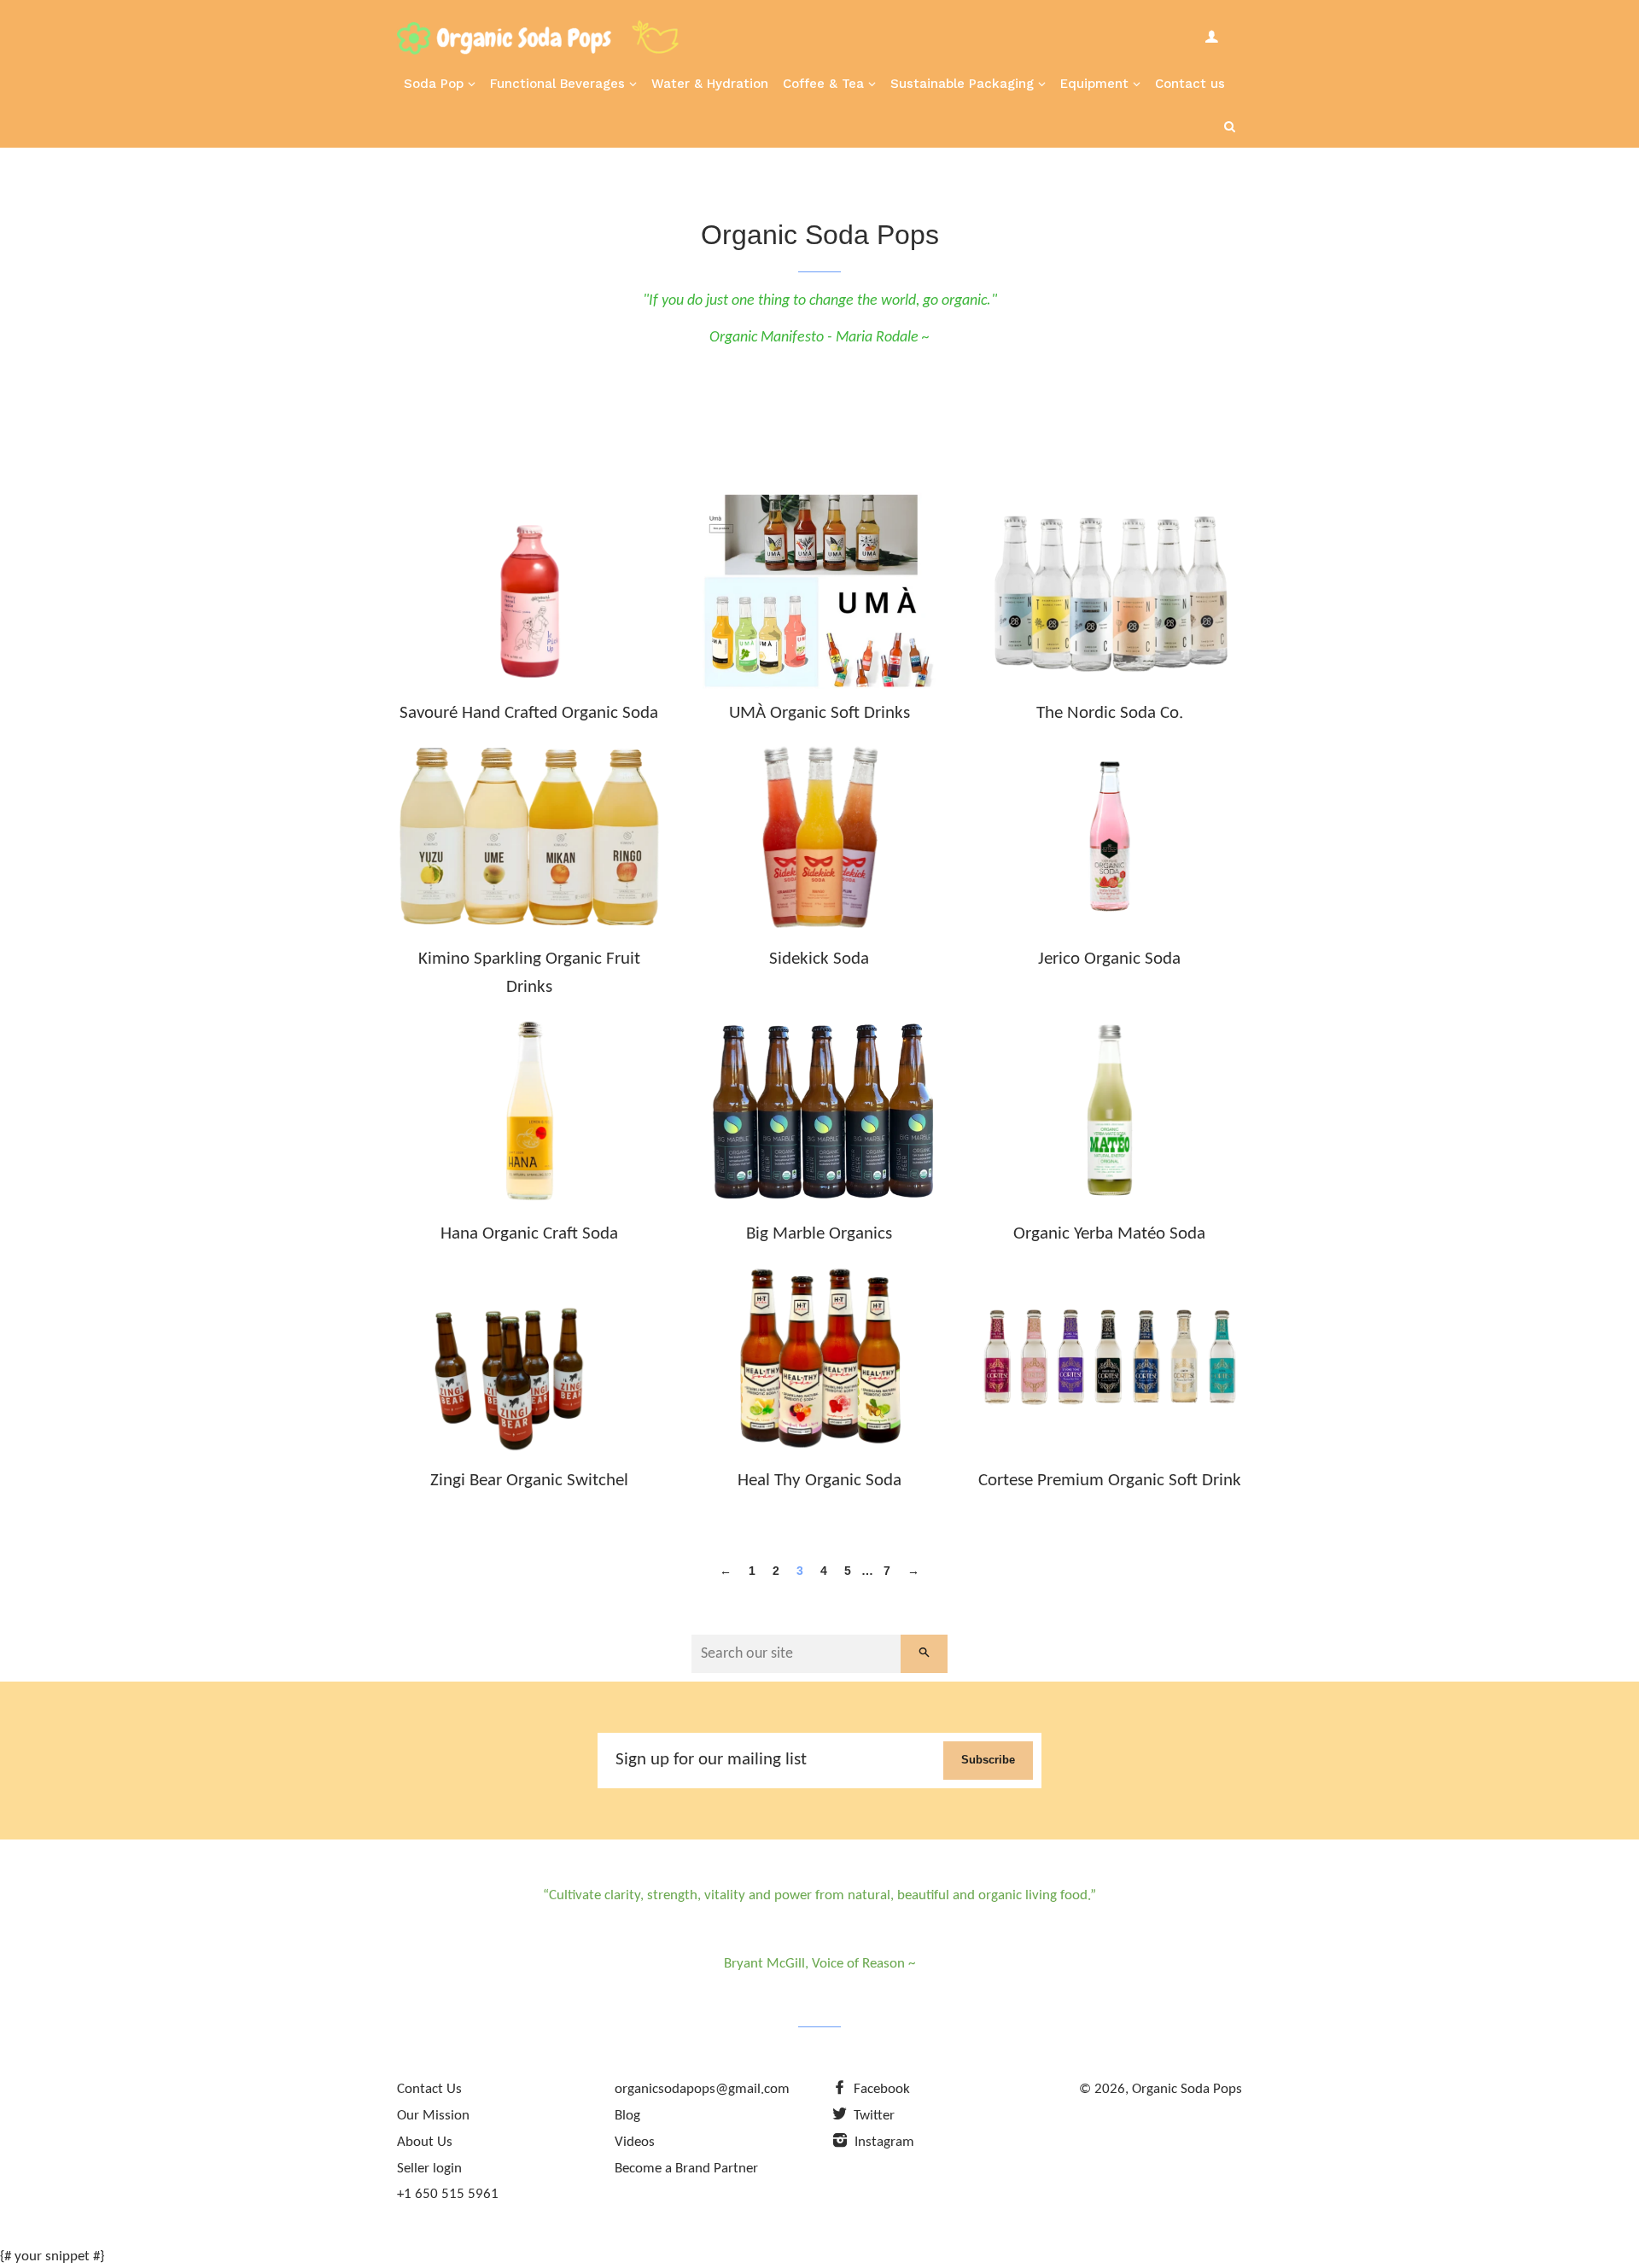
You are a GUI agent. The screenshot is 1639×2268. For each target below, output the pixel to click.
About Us (425, 2142)
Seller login (429, 2169)
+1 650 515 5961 (448, 2194)
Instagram (883, 2142)
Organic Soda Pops (1187, 2089)
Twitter (872, 2116)
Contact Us (429, 2089)
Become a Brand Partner (686, 2169)
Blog (627, 2116)
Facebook (880, 2089)
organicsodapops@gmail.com (702, 2089)
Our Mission (433, 2116)
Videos (635, 2142)
